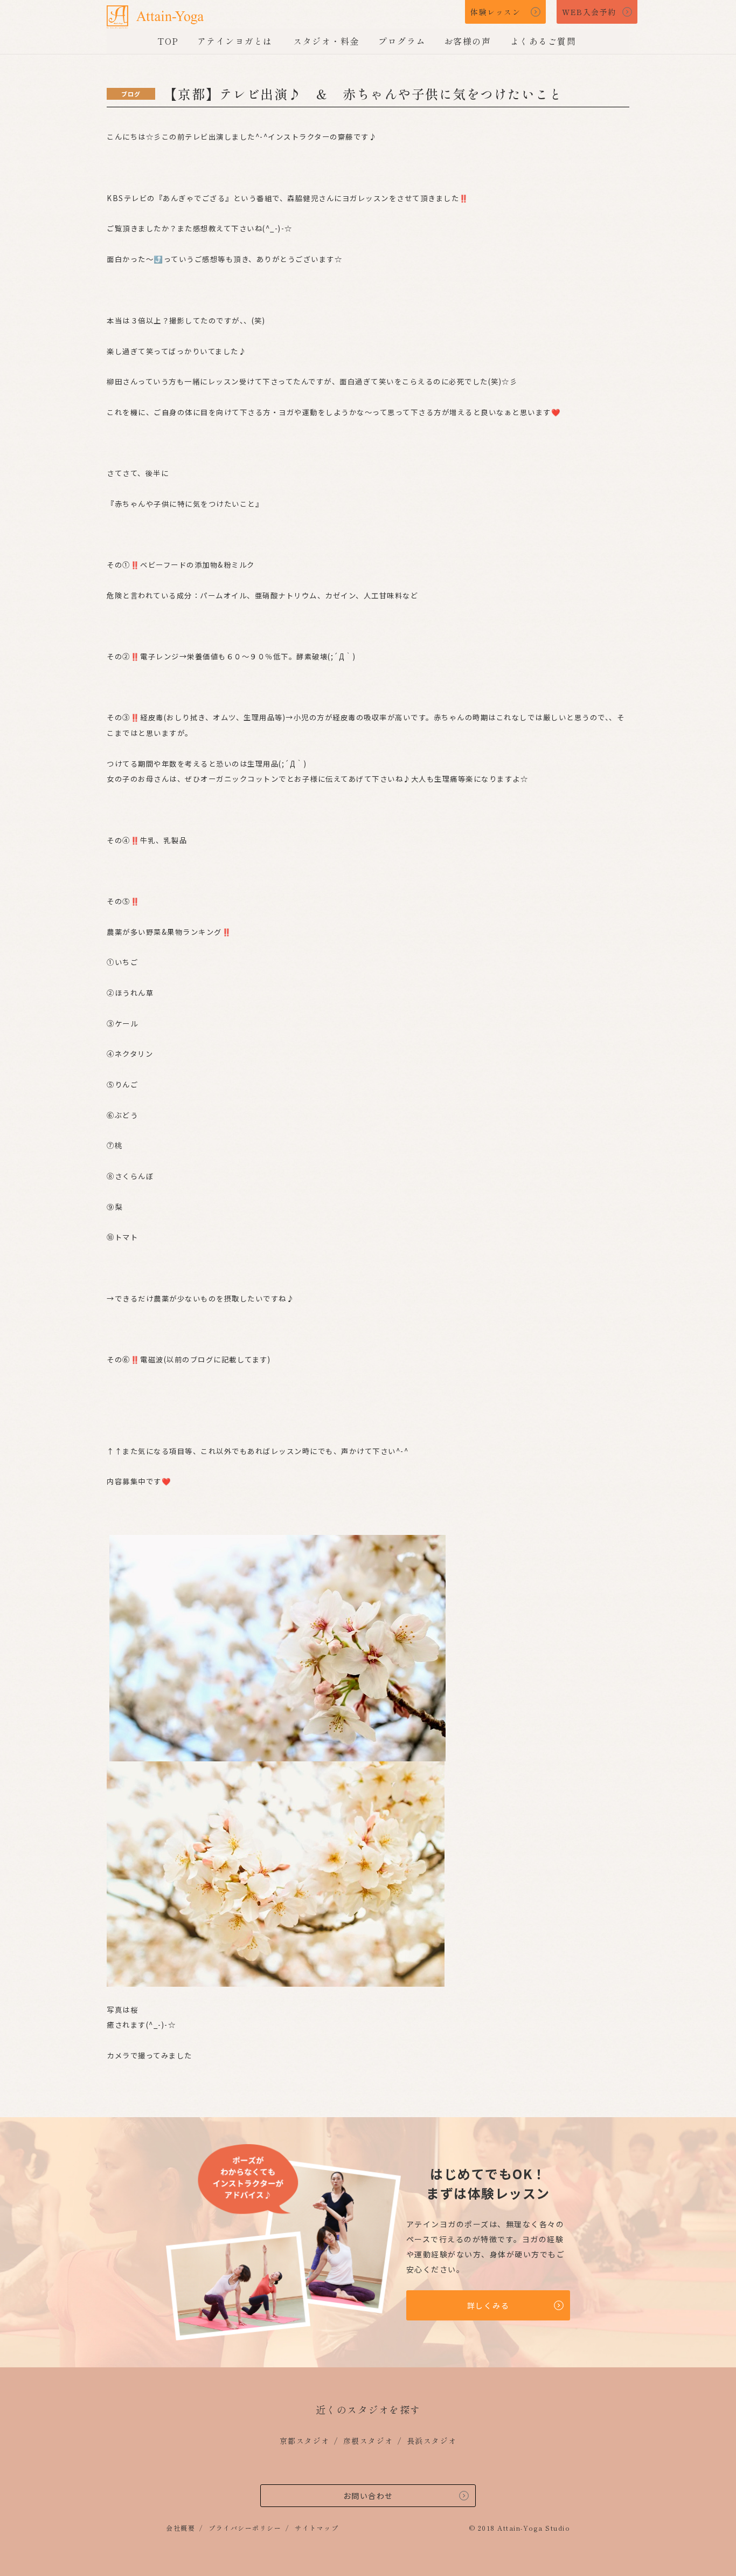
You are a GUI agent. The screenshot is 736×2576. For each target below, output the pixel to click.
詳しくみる (488, 2305)
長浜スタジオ (432, 2441)
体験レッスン (495, 12)
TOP (168, 41)
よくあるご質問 (543, 41)
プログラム (402, 41)
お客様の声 (468, 41)
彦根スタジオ (368, 2441)
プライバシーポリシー (245, 2528)
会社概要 (180, 2528)
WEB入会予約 (589, 12)
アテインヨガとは (235, 41)
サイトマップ (317, 2528)
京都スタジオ (305, 2441)
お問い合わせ (368, 2496)
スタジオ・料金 (326, 41)
